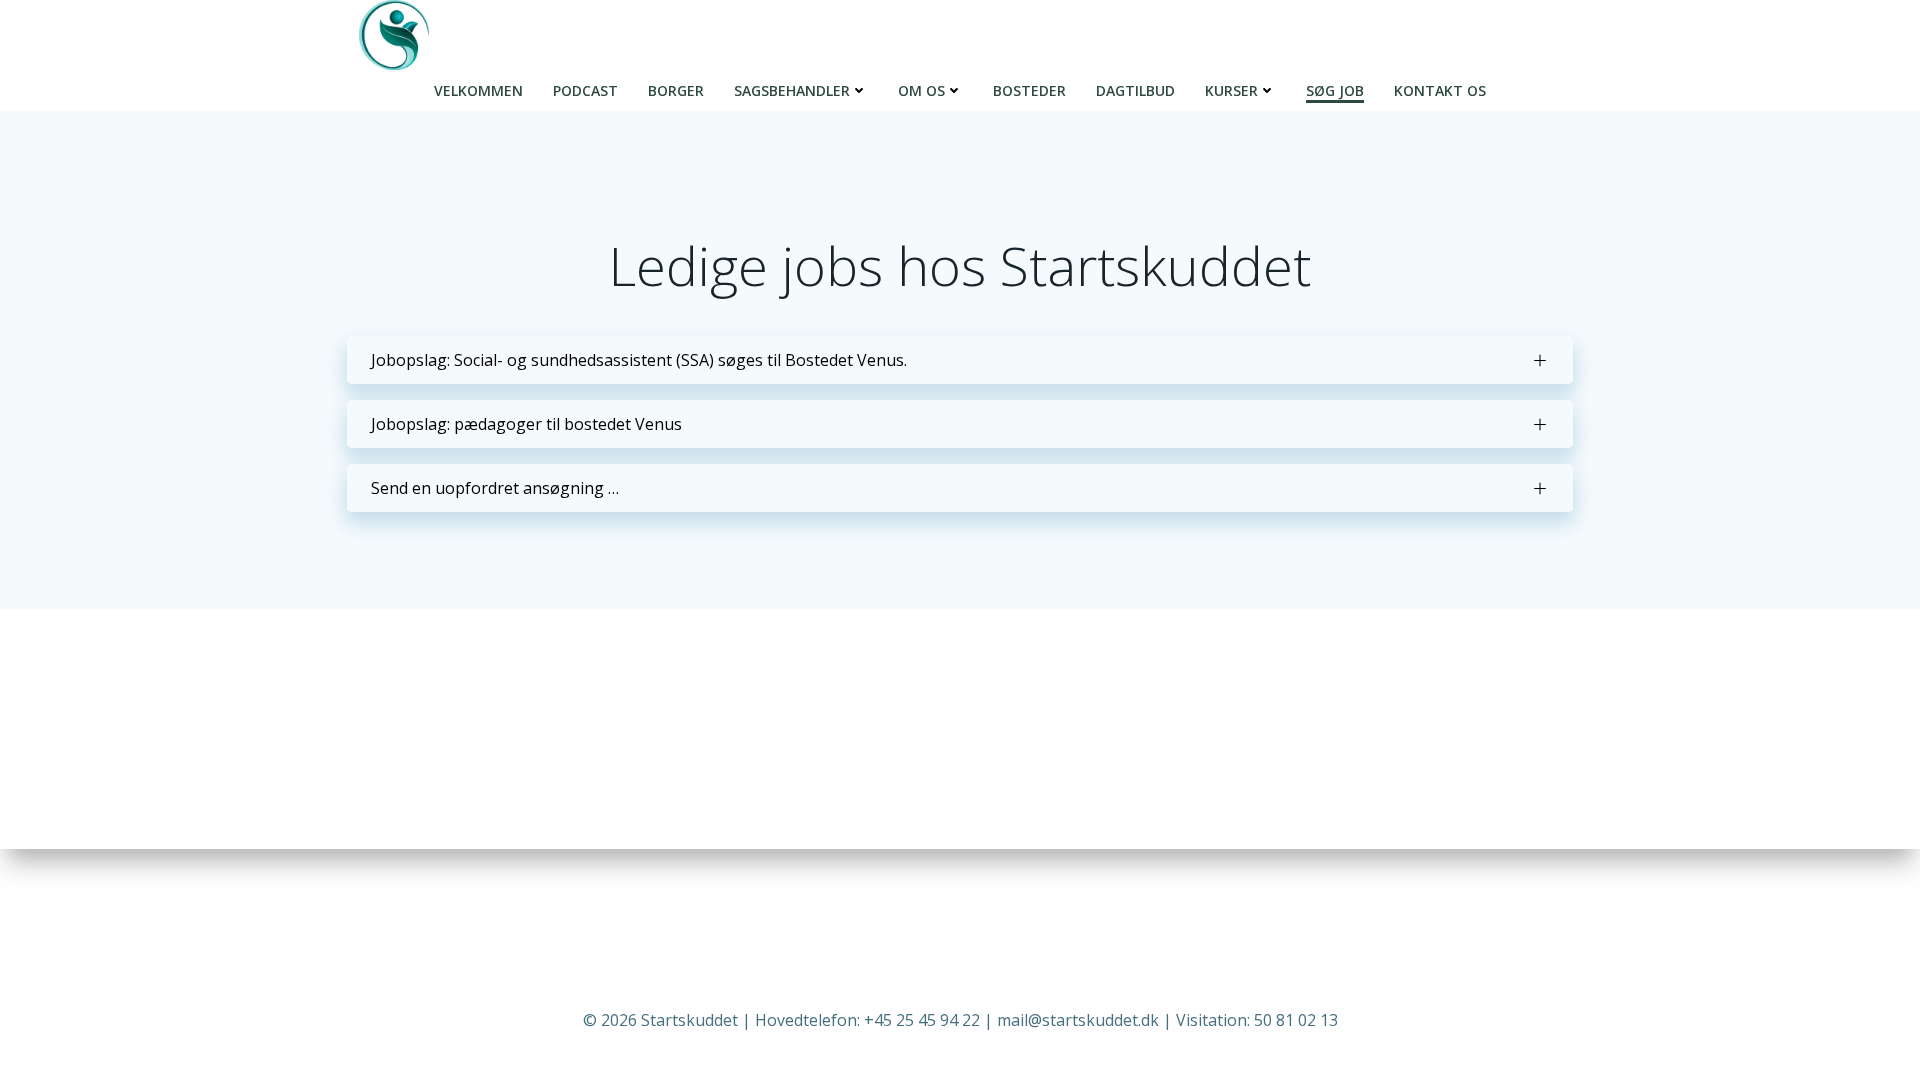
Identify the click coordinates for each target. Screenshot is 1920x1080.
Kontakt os (1440, 90)
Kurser (1231, 90)
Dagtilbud (1135, 90)
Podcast (585, 90)
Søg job (1335, 90)
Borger (676, 90)
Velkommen (478, 90)
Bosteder (1029, 90)
